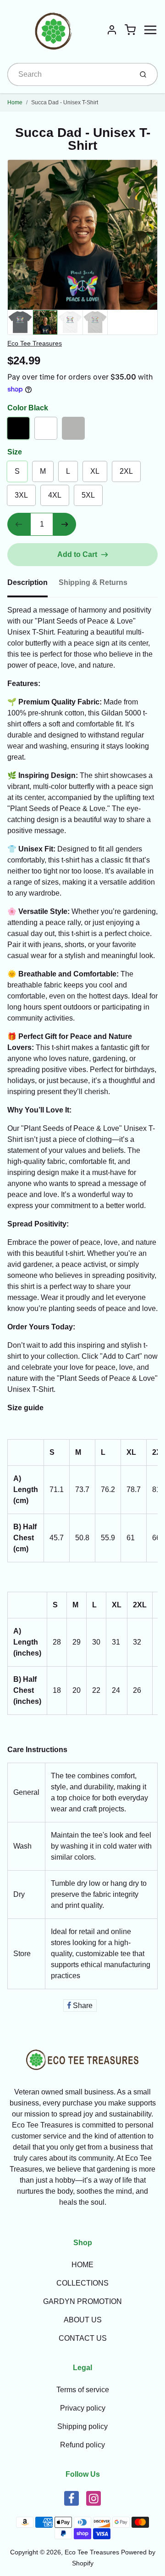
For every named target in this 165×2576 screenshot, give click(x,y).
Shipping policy (82, 2426)
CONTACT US (83, 2338)
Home (15, 102)
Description (27, 582)
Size (15, 452)
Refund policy (82, 2445)
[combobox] (69, 74)
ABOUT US (83, 2320)
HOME (82, 2265)
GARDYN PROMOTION (82, 2301)
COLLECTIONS (82, 2283)
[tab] (33, 585)
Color (28, 408)
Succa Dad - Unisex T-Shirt (65, 102)
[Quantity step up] (65, 524)
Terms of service (83, 2390)
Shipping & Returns (93, 582)
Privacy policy (83, 2408)
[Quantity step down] (19, 524)
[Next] (149, 238)
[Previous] (16, 238)
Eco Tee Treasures (35, 343)
